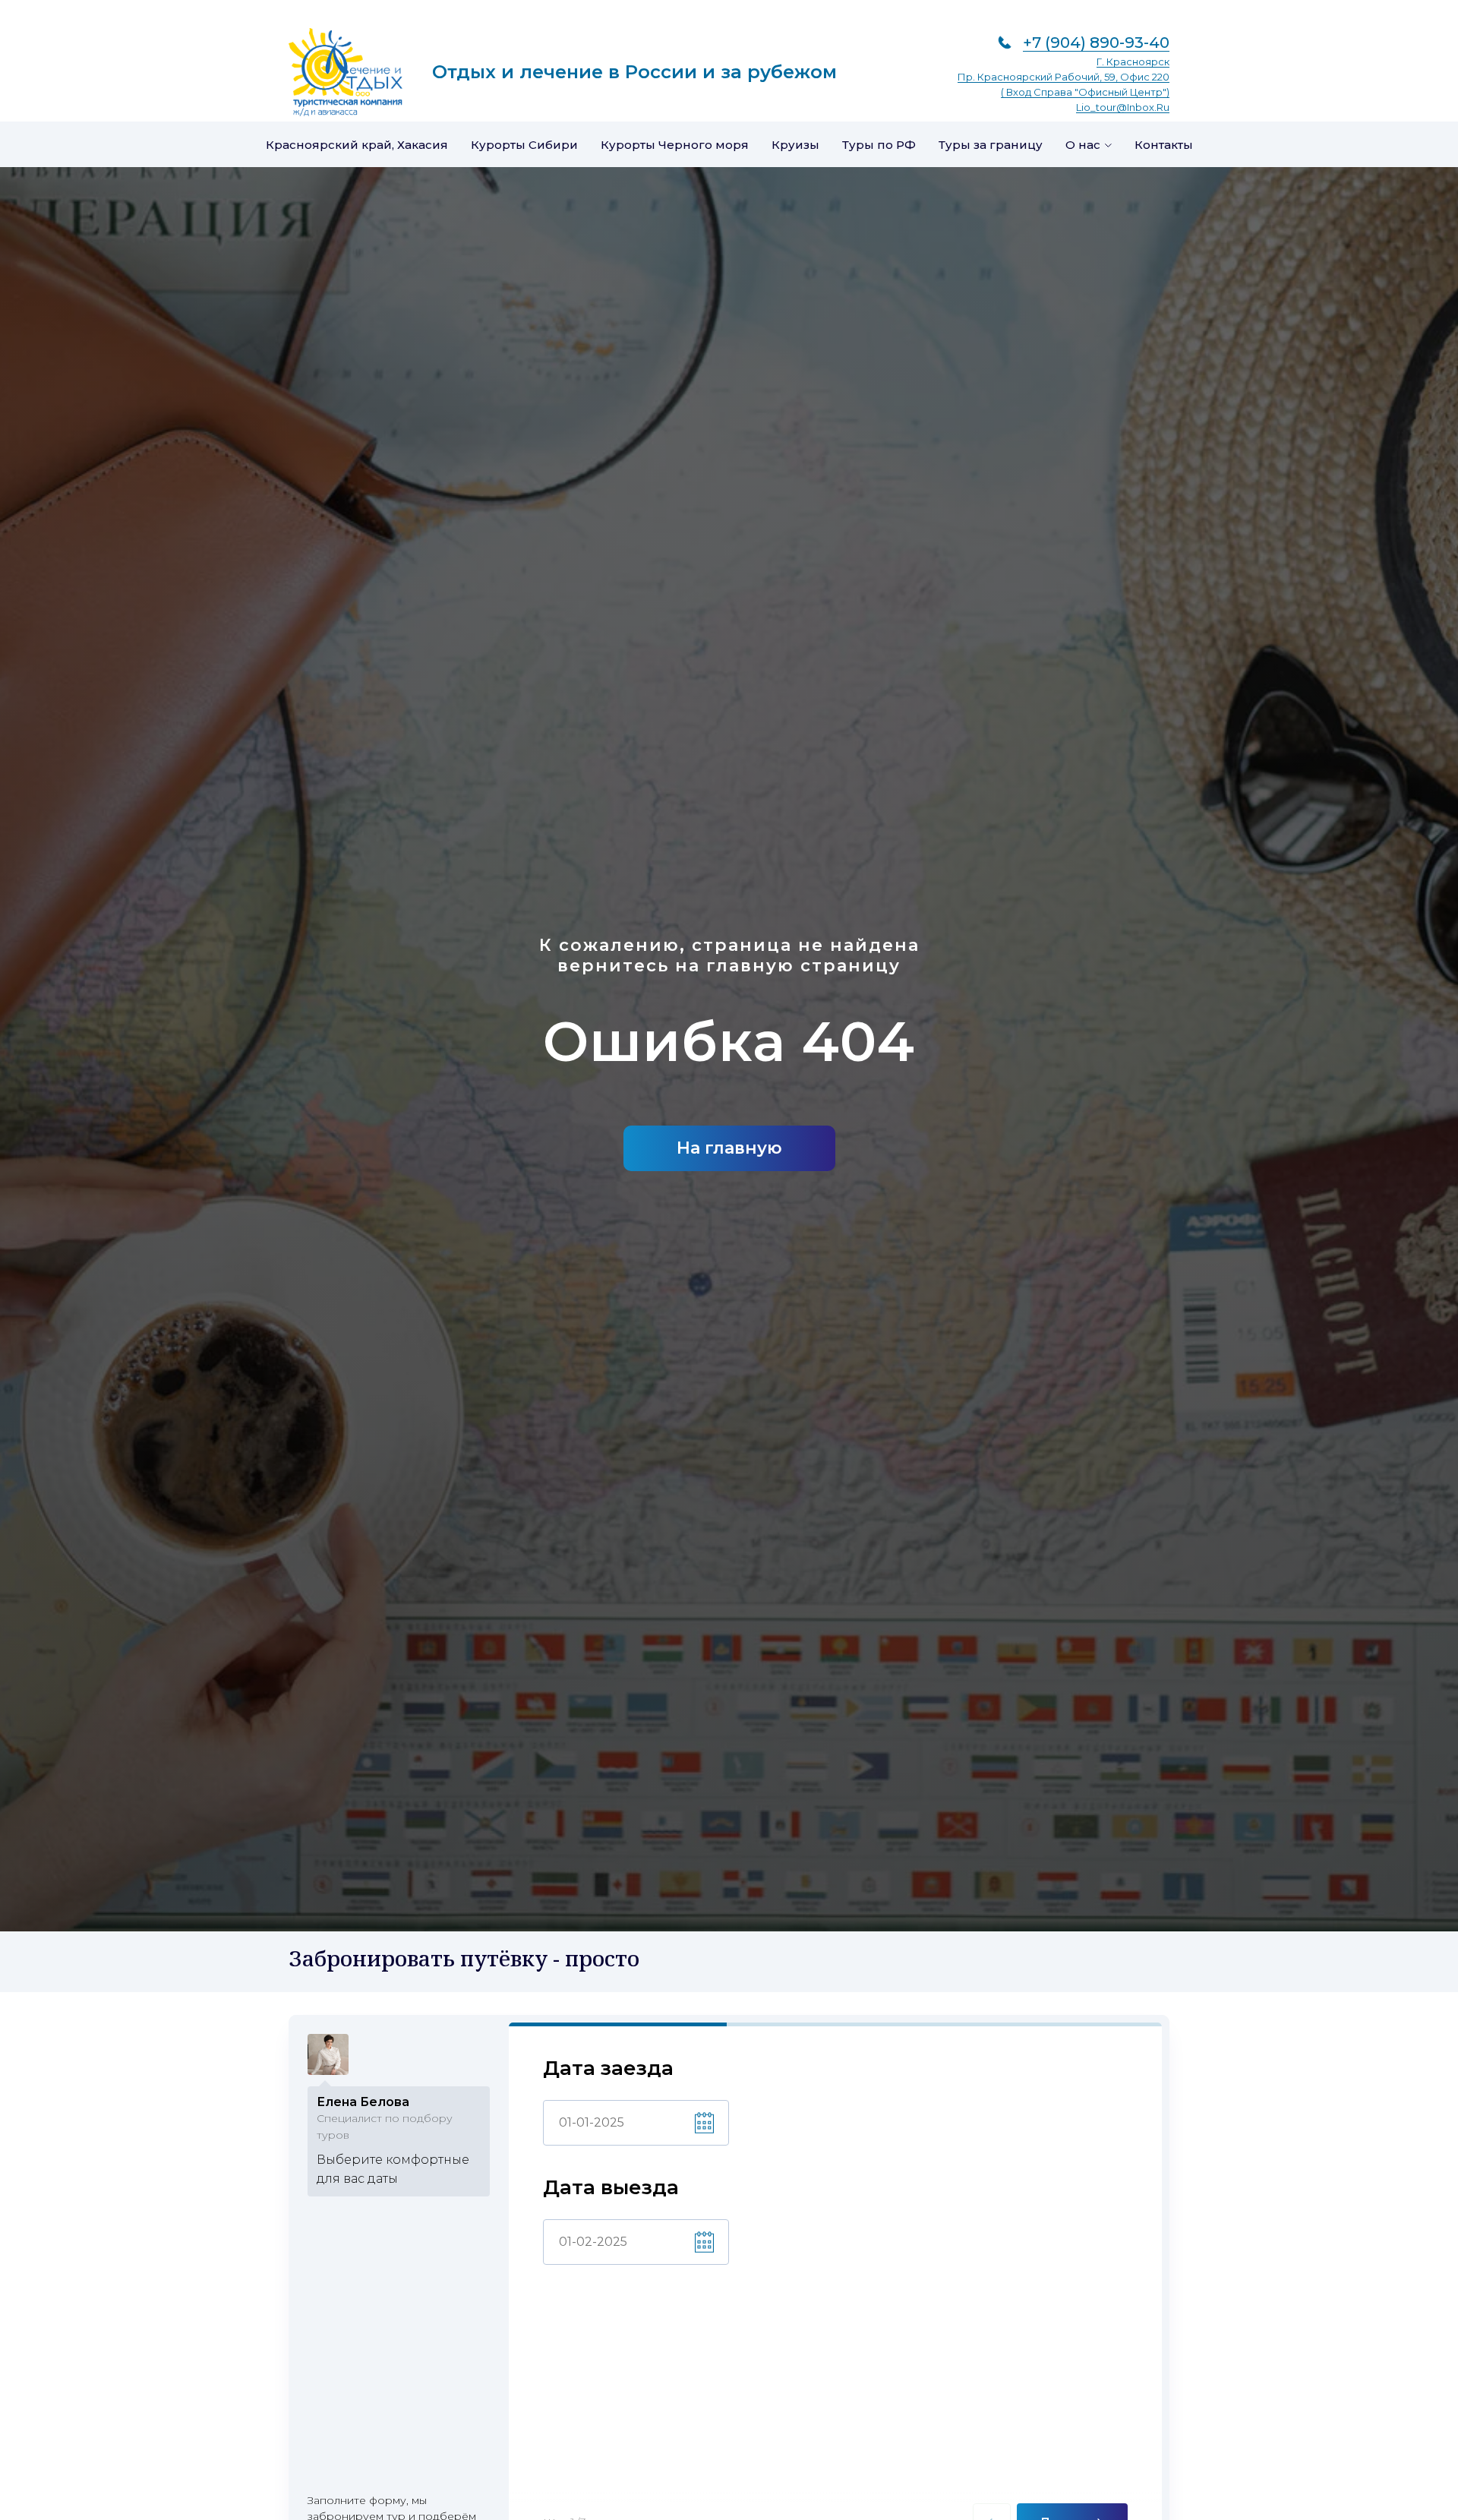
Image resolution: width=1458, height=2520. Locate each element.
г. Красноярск (1133, 62)
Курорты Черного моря (675, 145)
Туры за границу (991, 145)
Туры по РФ (879, 145)
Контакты (1164, 145)
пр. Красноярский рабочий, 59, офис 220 (1064, 77)
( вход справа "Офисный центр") (1085, 92)
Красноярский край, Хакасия (357, 145)
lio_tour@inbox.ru (1123, 107)
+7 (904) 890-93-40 (1096, 43)
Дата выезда (611, 2188)
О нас (1083, 145)
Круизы (795, 145)
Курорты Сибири (524, 145)
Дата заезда (608, 2068)
